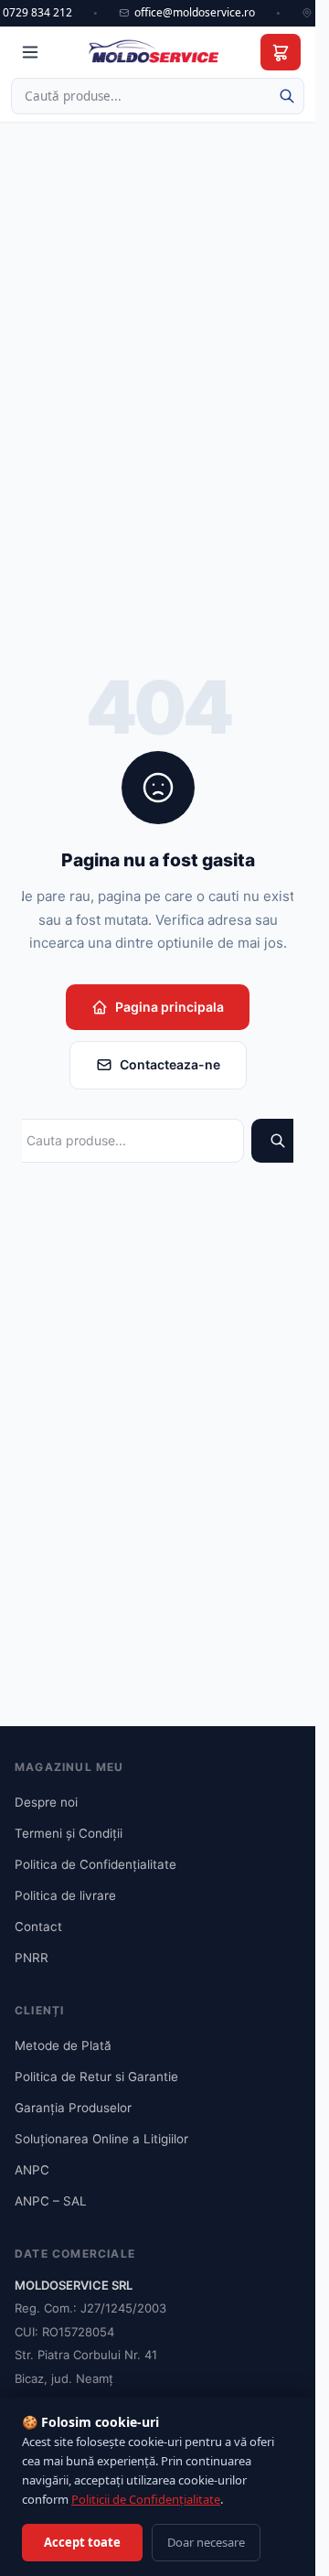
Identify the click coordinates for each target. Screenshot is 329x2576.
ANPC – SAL (51, 2201)
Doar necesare (206, 2542)
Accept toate (82, 2542)
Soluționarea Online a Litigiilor (101, 2139)
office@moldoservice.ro (195, 13)
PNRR (32, 1958)
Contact (38, 1927)
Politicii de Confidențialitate (146, 2499)
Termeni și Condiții (69, 1833)
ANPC (32, 2170)
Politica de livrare (65, 1895)
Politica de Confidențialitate (96, 1864)
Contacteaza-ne (170, 1064)
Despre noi (46, 1802)
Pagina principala (170, 1007)
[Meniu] (30, 52)
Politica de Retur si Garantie (96, 2077)
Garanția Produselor (73, 2108)
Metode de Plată (63, 2045)
